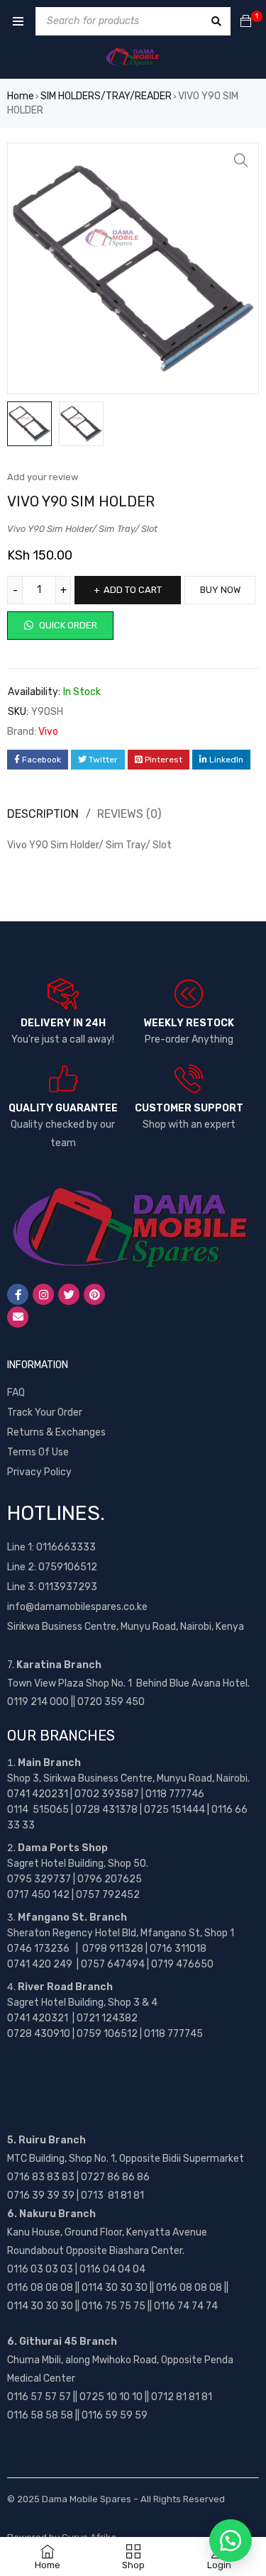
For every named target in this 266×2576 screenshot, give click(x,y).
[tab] (123, 814)
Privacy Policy (39, 1472)
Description (43, 814)
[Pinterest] (94, 1294)
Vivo (48, 732)
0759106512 (68, 1567)
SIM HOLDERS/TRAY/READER (106, 96)
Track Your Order (45, 1412)
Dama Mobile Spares (87, 2499)
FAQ (16, 1393)
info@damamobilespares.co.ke (77, 1607)
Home (21, 96)
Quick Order (67, 625)
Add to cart (133, 590)
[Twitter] (69, 1294)
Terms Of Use (38, 1452)
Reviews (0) (129, 814)
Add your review (43, 477)
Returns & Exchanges (56, 1432)
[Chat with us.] (231, 2541)
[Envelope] (18, 1317)
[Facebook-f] (18, 1294)
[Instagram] (43, 1294)
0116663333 (66, 1547)
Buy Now (220, 590)
